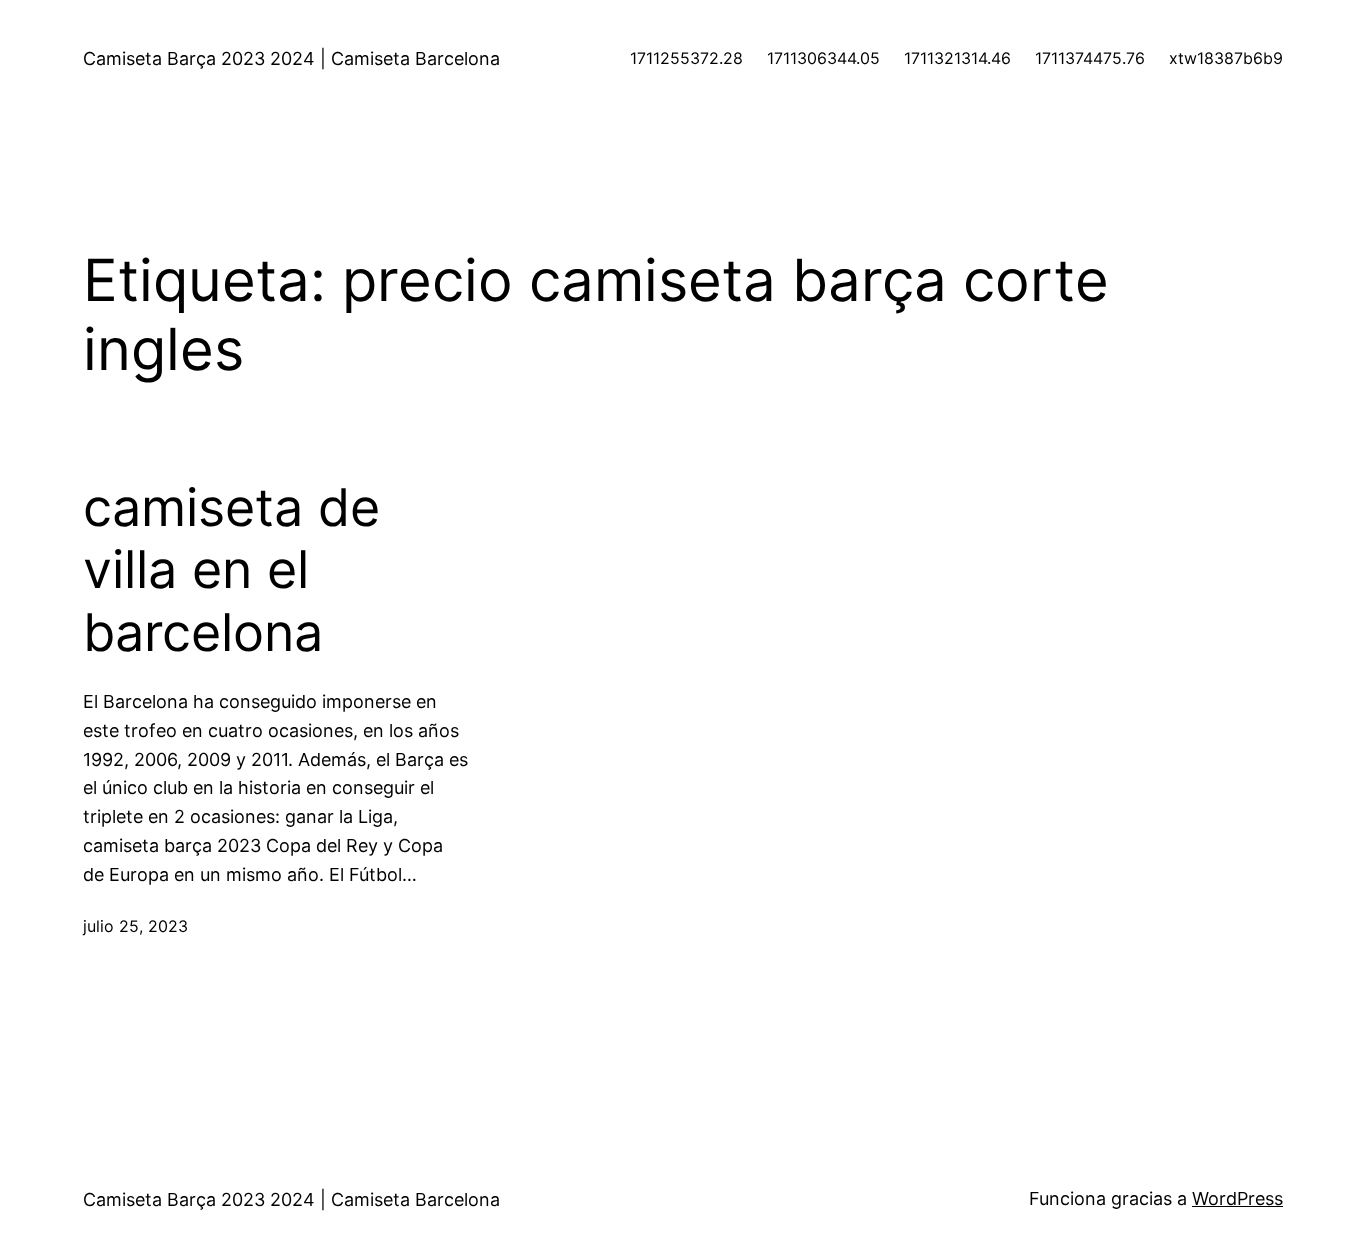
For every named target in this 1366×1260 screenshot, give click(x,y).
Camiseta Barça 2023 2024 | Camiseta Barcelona (291, 58)
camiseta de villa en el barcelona (231, 570)
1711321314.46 (957, 58)
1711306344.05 (823, 58)
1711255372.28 (686, 58)
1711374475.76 (1090, 58)
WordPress (1237, 1198)
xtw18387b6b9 (1226, 58)
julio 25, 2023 (135, 926)
